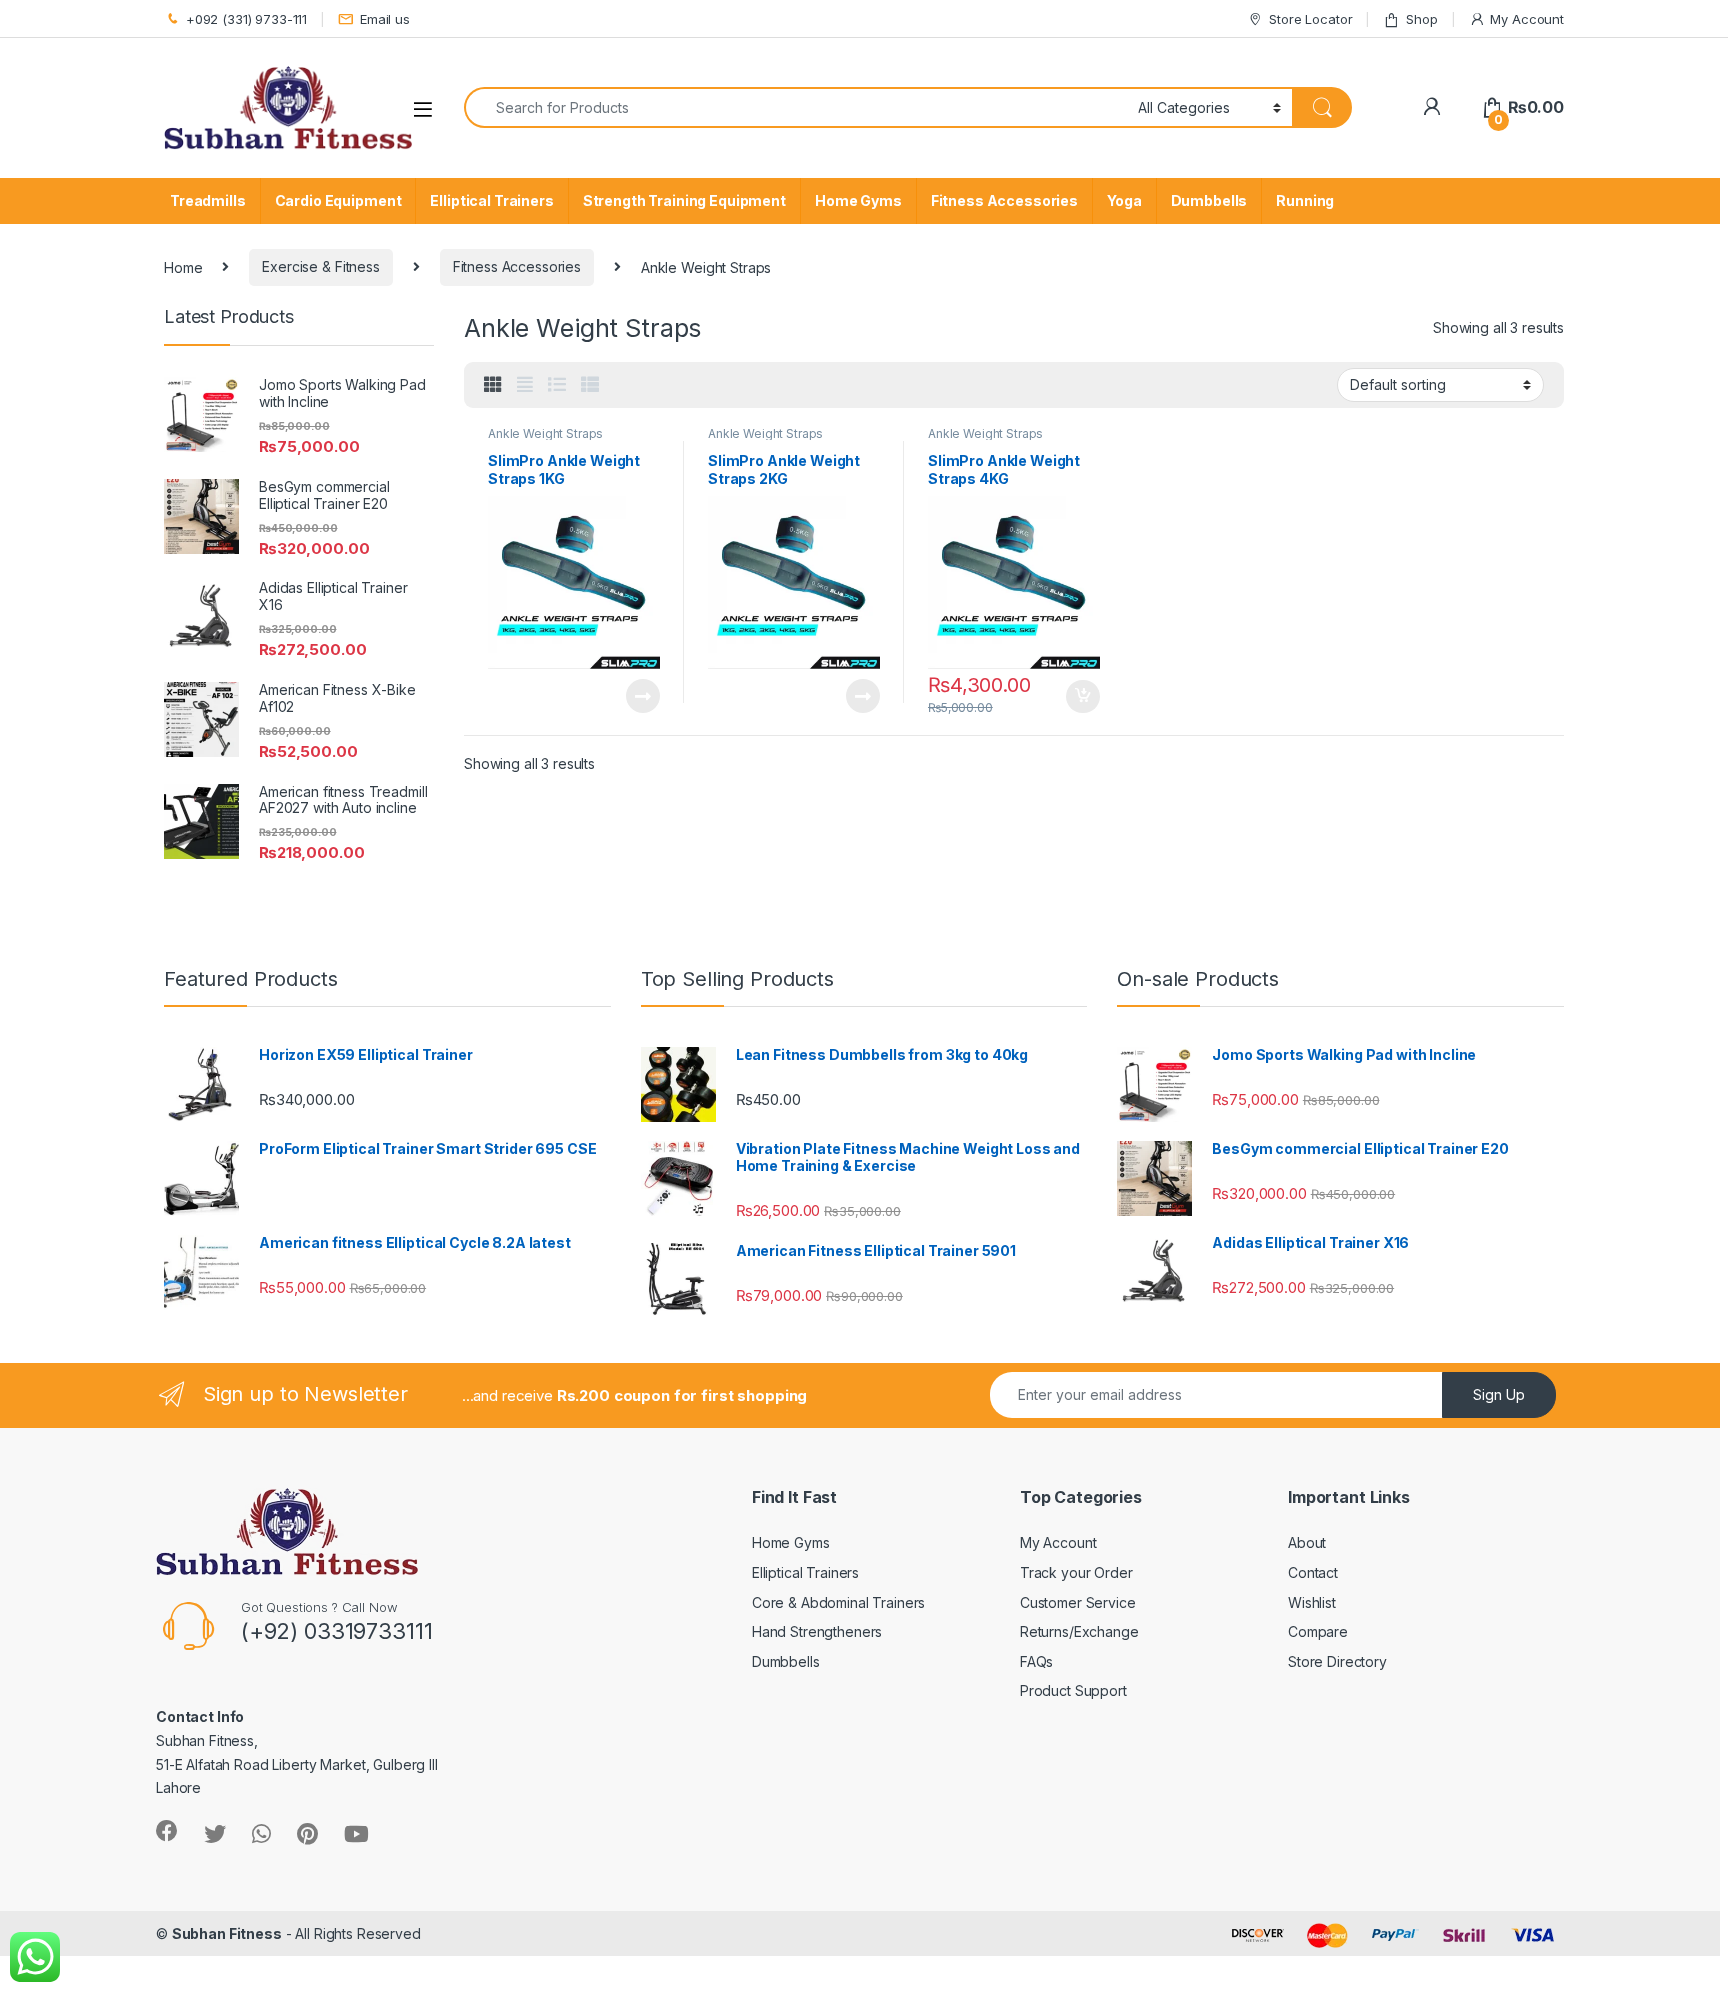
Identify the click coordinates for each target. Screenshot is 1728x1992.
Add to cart (1083, 697)
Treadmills (208, 200)
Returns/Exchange (1079, 1631)
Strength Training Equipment (684, 200)
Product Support (1073, 1690)
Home (183, 266)
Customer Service (1078, 1602)
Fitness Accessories (1004, 200)
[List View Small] (590, 385)
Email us (385, 19)
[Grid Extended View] (525, 385)
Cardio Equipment (338, 200)
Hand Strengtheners (817, 1631)
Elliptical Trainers (491, 200)
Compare (1318, 1631)
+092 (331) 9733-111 (246, 19)
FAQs (1036, 1661)
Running (1305, 200)
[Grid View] (493, 385)
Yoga (1124, 200)
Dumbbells (1209, 200)
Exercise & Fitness (320, 266)
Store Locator (1310, 19)
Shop (1421, 19)
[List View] (557, 385)
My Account (1527, 19)
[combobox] (795, 107)
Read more (643, 696)
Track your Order (1076, 1572)
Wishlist (1312, 1602)
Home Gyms (858, 200)
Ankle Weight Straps (545, 433)
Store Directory (1337, 1661)
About (1307, 1542)
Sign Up (1499, 1394)
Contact (1313, 1572)
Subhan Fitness (227, 1933)
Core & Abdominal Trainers (839, 1602)
